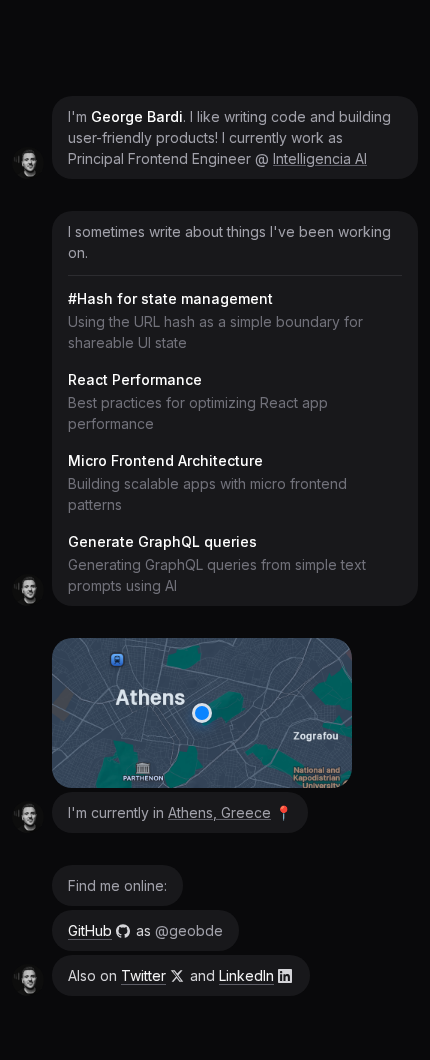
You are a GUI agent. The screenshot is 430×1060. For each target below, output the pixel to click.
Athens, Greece (219, 812)
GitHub (90, 930)
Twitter (143, 975)
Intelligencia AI (320, 158)
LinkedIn (246, 975)
